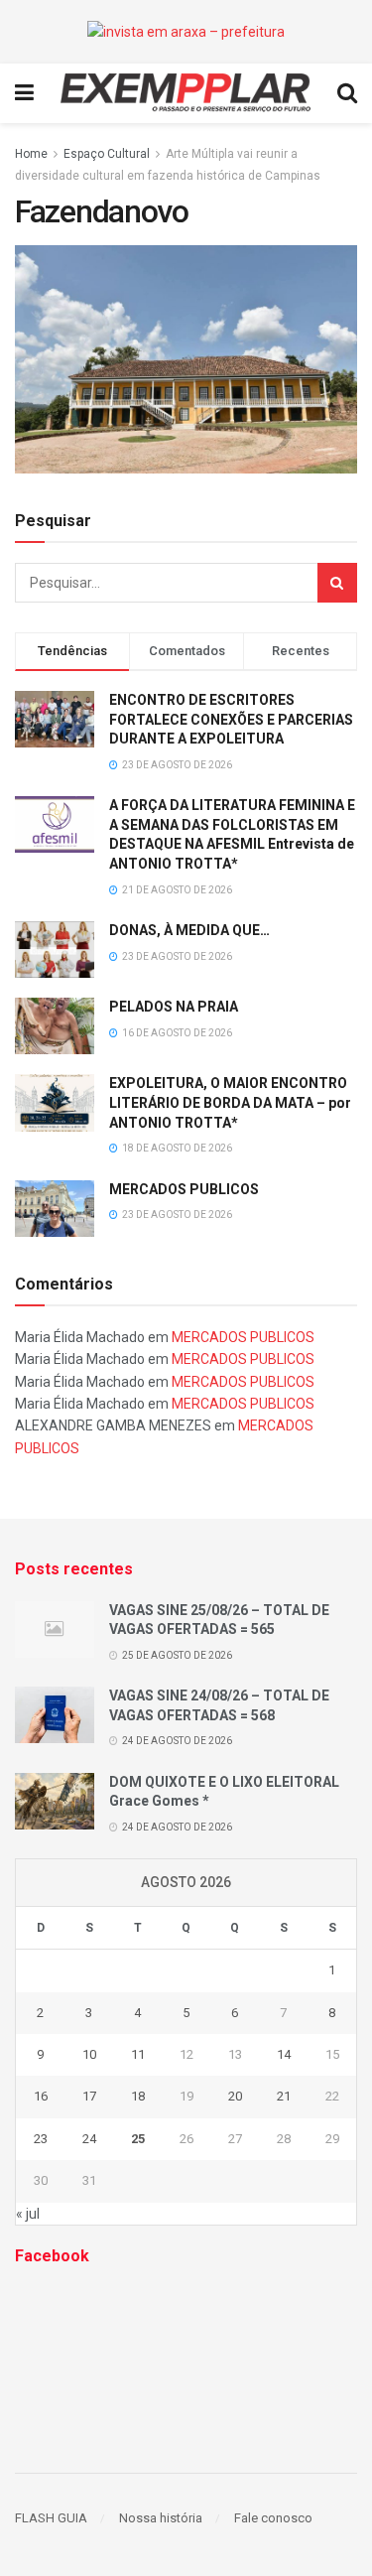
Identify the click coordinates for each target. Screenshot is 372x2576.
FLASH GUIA (51, 2518)
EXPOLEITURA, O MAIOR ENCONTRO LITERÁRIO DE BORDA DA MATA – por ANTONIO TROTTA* (230, 1102)
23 (41, 2139)
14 (284, 2054)
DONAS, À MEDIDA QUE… (189, 930)
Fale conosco (273, 2518)
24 (89, 2139)
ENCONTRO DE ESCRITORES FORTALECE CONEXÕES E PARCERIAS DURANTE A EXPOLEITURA (231, 719)
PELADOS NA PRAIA (174, 1007)
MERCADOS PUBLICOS (184, 1189)
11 (138, 2054)
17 (89, 2096)
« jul (28, 2214)
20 (235, 2096)
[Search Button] (337, 583)
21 (284, 2096)
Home (31, 154)
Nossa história (161, 2518)
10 (89, 2054)
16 (41, 2096)
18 (138, 2096)
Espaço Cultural (107, 154)
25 (138, 2139)
